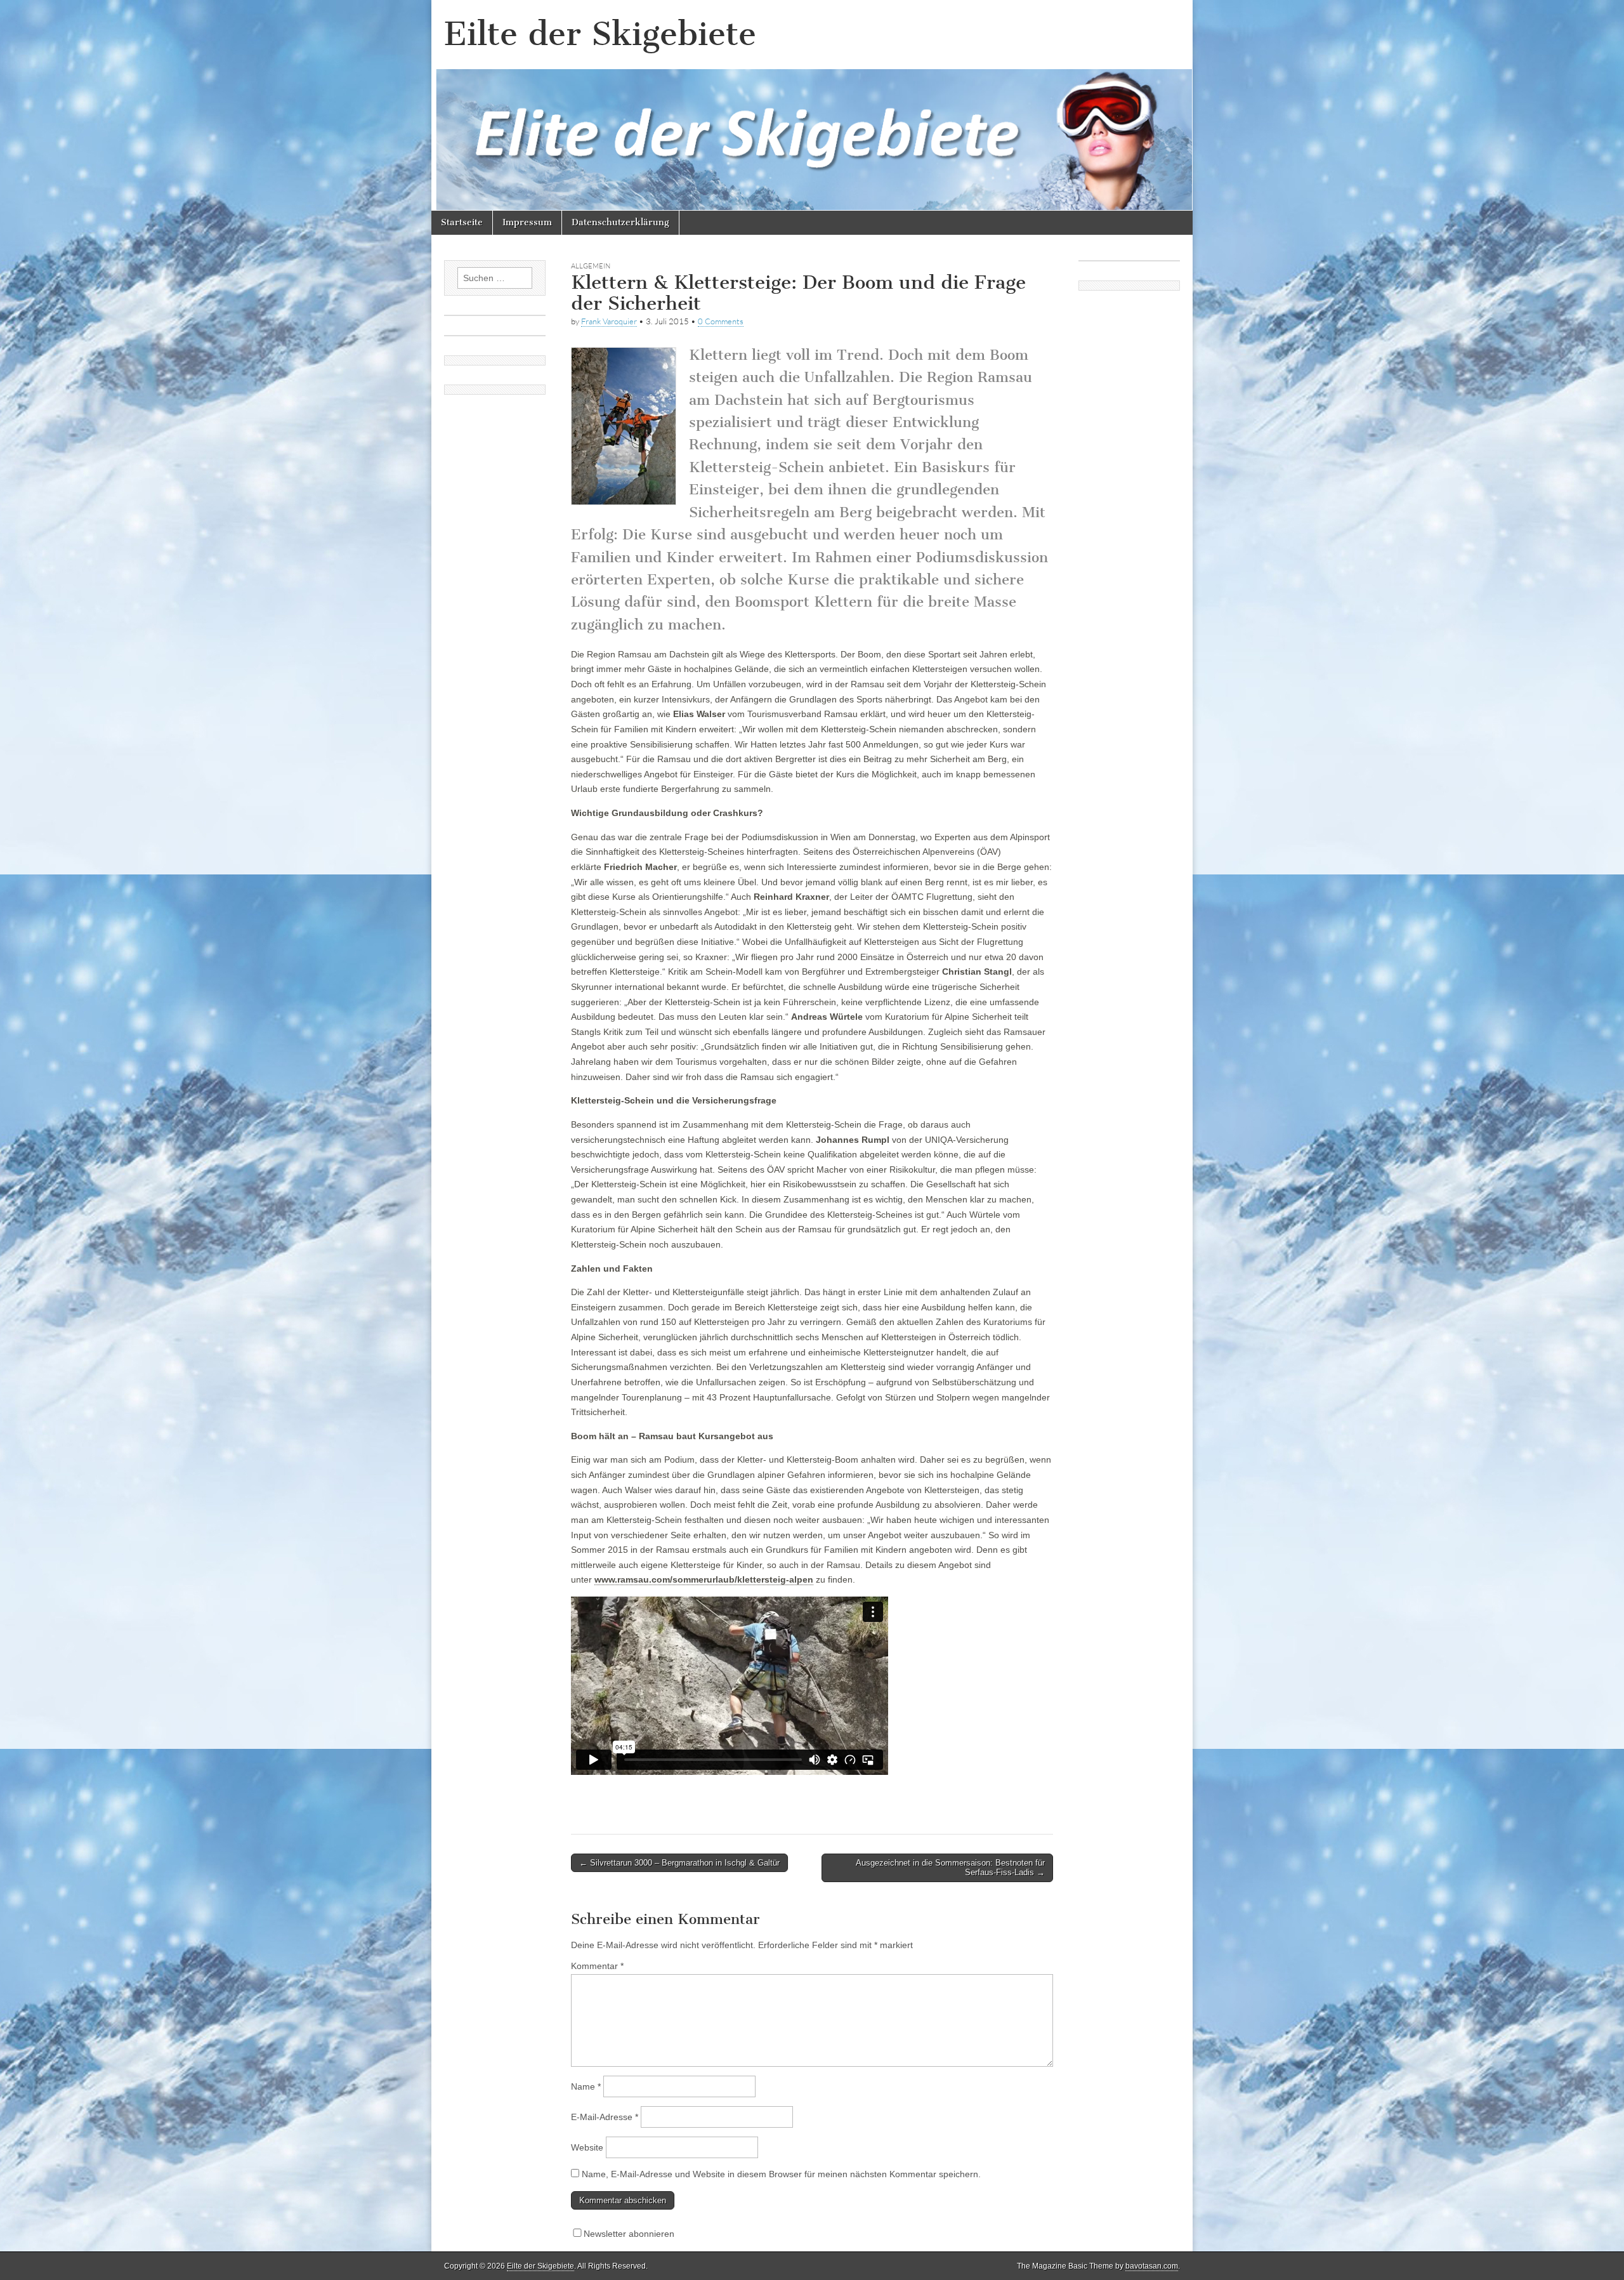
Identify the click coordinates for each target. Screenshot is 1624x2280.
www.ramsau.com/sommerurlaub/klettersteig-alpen (704, 1579)
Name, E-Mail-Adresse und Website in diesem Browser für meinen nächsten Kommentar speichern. (781, 2174)
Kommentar (597, 1966)
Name (586, 2086)
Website (587, 2147)
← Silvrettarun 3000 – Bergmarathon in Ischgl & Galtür (679, 1863)
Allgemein (591, 266)
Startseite (462, 222)
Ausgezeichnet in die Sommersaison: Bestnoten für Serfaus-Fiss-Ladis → (950, 1868)
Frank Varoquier (609, 321)
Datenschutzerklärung (620, 222)
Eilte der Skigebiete (600, 34)
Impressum (527, 222)
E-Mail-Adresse (605, 2117)
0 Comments (721, 321)
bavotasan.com (1152, 2266)
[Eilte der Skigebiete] (812, 105)
